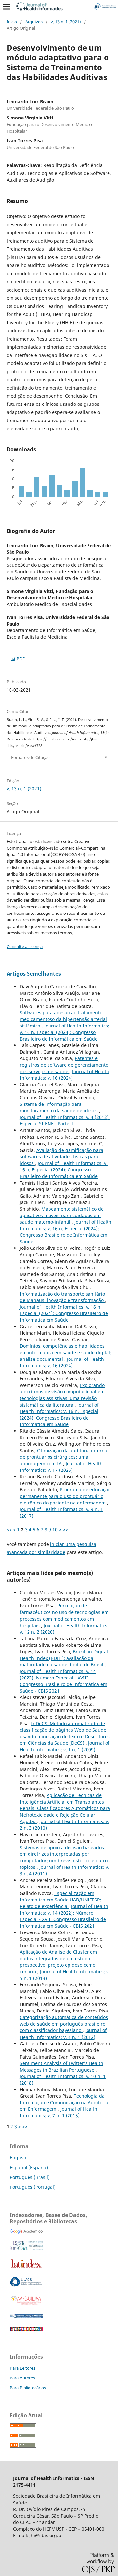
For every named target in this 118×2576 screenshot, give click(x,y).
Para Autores (22, 2378)
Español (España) (29, 2167)
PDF (20, 659)
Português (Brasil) (30, 2177)
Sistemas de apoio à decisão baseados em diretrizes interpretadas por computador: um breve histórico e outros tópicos (65, 1857)
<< (9, 1529)
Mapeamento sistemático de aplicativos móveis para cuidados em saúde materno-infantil (62, 1215)
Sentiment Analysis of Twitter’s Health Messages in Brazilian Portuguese (61, 2067)
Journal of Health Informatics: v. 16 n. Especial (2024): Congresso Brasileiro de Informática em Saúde (64, 1032)
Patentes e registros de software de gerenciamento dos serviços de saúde (64, 1065)
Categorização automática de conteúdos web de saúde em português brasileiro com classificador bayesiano (64, 2024)
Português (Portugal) (33, 2187)
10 (55, 1529)
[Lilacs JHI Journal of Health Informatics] (26, 2285)
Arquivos (34, 22)
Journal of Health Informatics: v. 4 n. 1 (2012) (63, 2034)
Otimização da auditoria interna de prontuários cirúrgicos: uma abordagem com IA (63, 1457)
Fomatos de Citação (30, 757)
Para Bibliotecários (28, 2388)
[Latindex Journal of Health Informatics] (26, 2268)
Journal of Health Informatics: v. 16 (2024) (64, 1075)
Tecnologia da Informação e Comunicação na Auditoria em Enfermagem (64, 2102)
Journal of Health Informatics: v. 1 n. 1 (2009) (65, 1746)
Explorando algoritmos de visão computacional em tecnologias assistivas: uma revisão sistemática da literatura (62, 1395)
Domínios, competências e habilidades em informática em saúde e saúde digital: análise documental (66, 1352)
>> (66, 1529)
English (18, 2158)
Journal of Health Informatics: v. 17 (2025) (61, 1467)
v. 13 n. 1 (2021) (66, 22)
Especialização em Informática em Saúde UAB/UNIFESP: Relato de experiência (60, 1900)
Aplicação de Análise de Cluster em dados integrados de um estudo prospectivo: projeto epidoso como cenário (58, 1962)
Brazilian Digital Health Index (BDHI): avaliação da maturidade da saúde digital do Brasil (64, 1658)
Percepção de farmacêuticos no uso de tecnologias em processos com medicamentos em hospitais (64, 1615)
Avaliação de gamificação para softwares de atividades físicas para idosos (61, 1157)
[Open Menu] (7, 7)
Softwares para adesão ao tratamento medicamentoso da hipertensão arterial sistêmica (63, 1019)
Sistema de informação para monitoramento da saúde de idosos (59, 1107)
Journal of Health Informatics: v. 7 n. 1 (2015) (59, 2112)
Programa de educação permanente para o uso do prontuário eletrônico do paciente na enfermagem (65, 1496)
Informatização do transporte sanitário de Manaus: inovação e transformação (62, 1297)
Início (12, 22)
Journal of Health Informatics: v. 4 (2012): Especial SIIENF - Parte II (65, 1120)
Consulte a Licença (25, 946)
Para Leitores (23, 2368)
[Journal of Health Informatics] (26, 2232)
